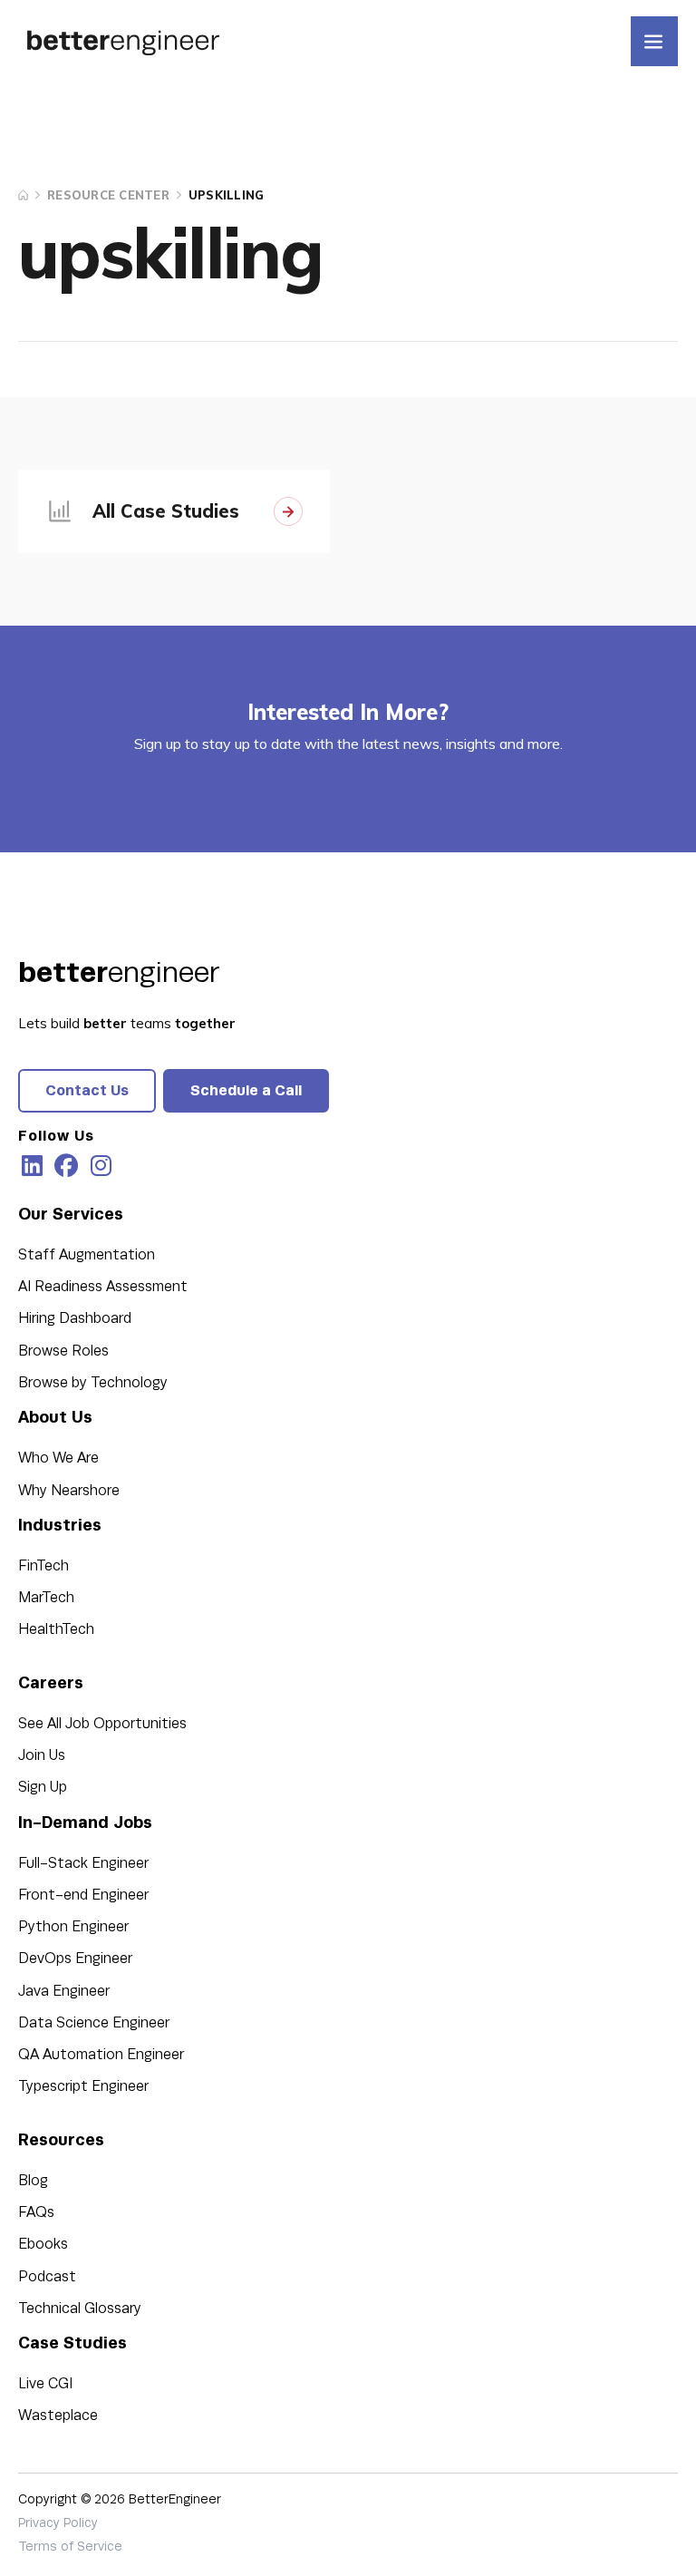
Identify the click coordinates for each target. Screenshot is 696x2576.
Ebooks (43, 2244)
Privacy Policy (58, 2523)
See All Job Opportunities (102, 1724)
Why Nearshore (69, 1491)
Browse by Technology (93, 1383)
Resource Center (108, 195)
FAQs (36, 2212)
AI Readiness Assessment (103, 1287)
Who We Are (58, 1458)
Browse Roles (63, 1351)
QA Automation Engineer (101, 2055)
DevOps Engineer (75, 1959)
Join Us (42, 1755)
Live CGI (45, 2384)
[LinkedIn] (32, 1166)
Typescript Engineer (83, 2086)
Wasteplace (58, 2416)
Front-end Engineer (83, 1895)
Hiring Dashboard (75, 1318)
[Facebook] (66, 1166)
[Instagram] (101, 1166)
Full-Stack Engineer (83, 1863)
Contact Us (87, 1090)
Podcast (47, 2277)
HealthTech (56, 1629)
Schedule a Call (246, 1090)
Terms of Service (70, 2547)
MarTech (46, 1598)
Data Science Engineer (94, 2023)
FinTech (43, 1566)
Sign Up (43, 1787)
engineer (119, 972)
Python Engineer (73, 1927)
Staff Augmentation (87, 1255)
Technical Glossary (80, 2309)
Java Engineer (64, 1991)
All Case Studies (166, 511)
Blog (33, 2181)
